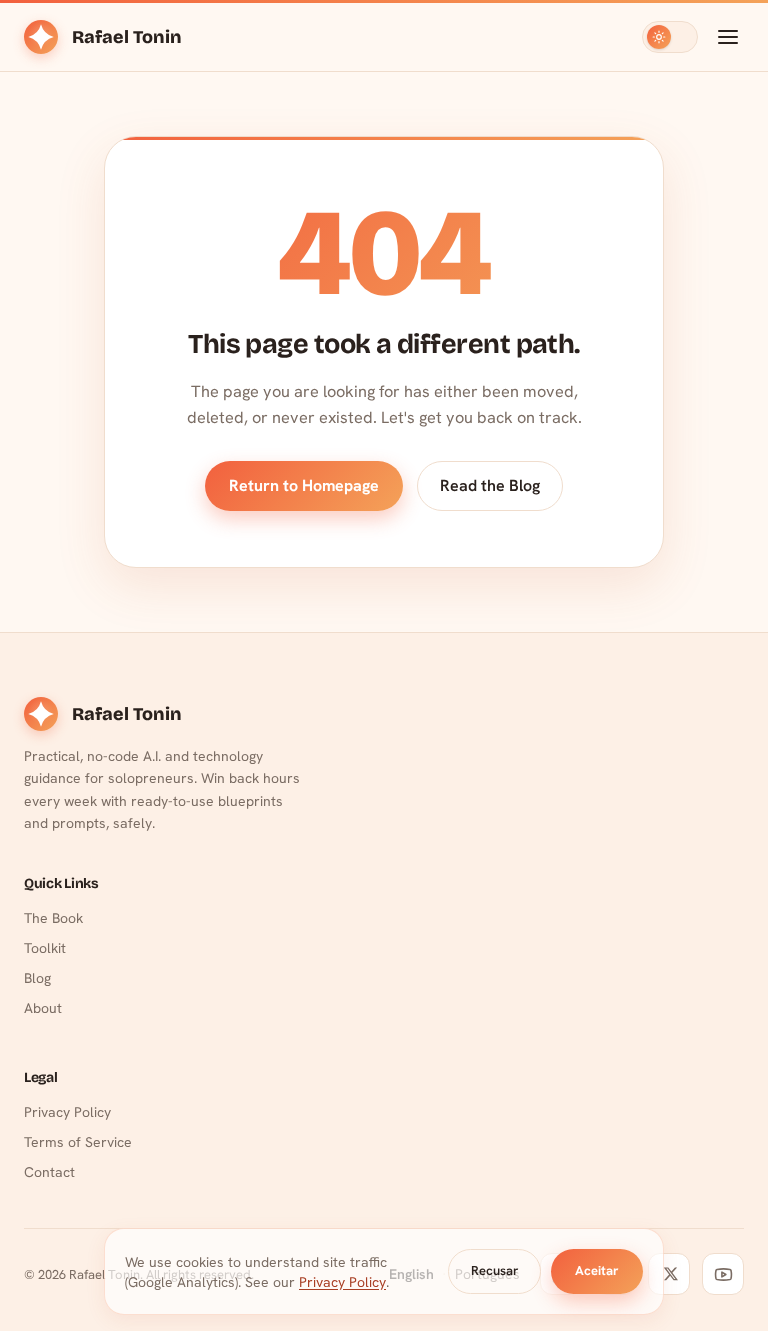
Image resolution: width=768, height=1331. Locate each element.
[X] (669, 1274)
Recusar (494, 1270)
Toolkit (45, 948)
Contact (49, 1172)
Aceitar (597, 1270)
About (43, 1008)
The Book (53, 918)
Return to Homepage (304, 485)
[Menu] (728, 37)
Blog (37, 978)
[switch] (670, 37)
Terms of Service (78, 1142)
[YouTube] (723, 1274)
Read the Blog (490, 485)
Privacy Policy (67, 1112)
